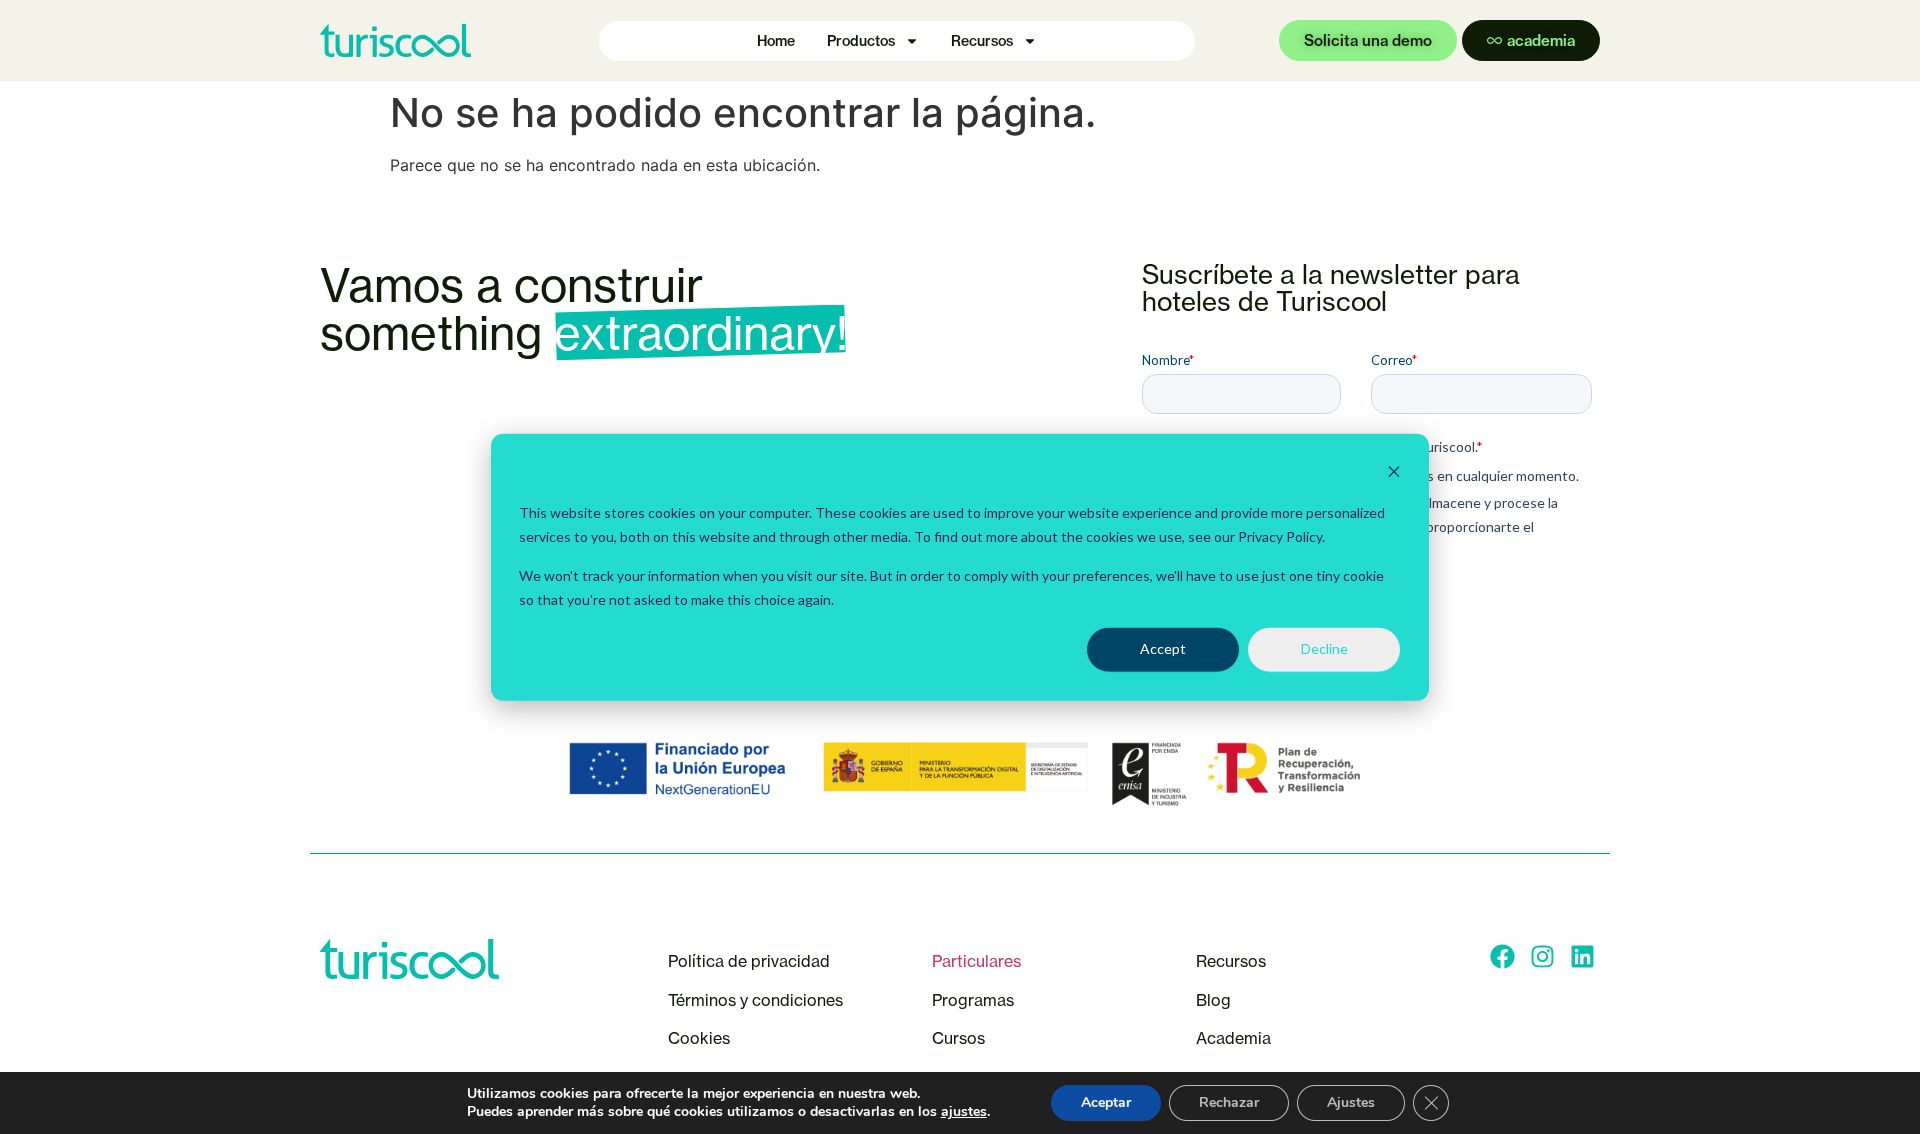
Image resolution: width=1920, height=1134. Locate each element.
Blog (1213, 1000)
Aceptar (1106, 1102)
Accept (1163, 648)
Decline (1324, 648)
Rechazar (1229, 1102)
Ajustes (1351, 1102)
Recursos (982, 41)
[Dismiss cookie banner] (1394, 474)
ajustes (964, 1112)
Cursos (960, 1038)
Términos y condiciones (755, 1000)
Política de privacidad (749, 961)
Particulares (976, 961)
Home (776, 41)
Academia (1233, 1038)
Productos (861, 41)
